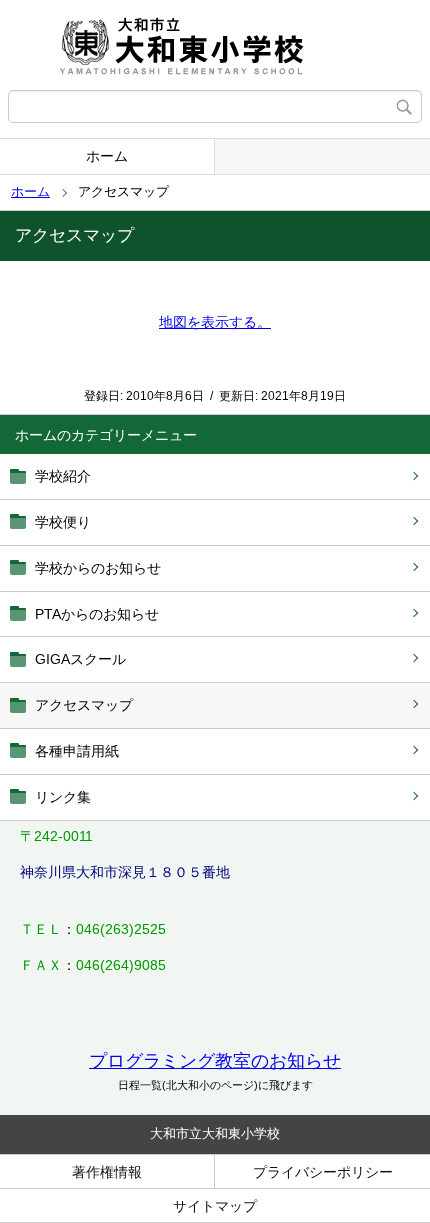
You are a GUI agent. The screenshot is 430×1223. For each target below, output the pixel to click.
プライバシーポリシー (323, 1172)
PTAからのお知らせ (97, 614)
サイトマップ (215, 1206)
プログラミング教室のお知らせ (215, 1061)
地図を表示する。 (215, 322)
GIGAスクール (80, 659)
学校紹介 (63, 476)
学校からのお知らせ (98, 568)
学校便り (63, 522)
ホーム (107, 156)
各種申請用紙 (77, 751)
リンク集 (63, 797)
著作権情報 (107, 1172)
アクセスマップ (84, 705)
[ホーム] (215, 45)
